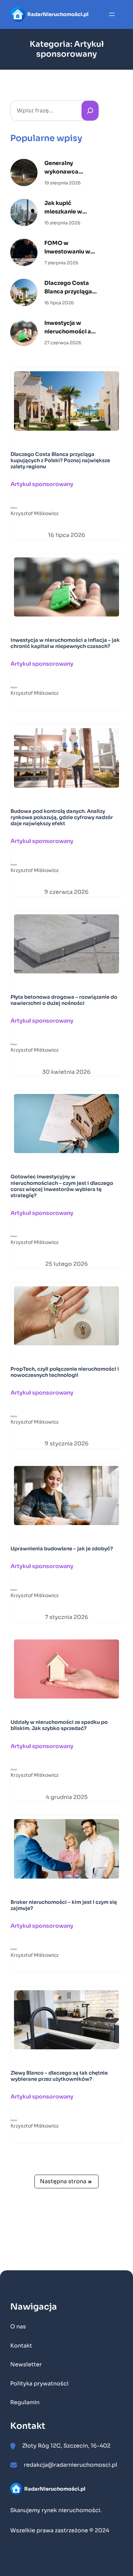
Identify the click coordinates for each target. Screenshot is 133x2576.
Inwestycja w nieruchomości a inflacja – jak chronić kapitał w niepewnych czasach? (69, 328)
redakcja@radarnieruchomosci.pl (71, 2465)
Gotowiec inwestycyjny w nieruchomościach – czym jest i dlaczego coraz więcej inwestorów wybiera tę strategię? (62, 1186)
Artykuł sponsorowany (42, 484)
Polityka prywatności (39, 2384)
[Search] (90, 111)
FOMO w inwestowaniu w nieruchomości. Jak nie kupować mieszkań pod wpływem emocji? (70, 248)
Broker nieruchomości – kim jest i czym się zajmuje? (64, 1905)
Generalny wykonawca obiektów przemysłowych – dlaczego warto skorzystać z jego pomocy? (68, 168)
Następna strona (66, 2181)
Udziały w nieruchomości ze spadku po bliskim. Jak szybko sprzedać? (59, 1725)
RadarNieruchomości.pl (58, 14)
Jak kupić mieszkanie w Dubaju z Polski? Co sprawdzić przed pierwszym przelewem (72, 208)
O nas (18, 2326)
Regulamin (25, 2402)
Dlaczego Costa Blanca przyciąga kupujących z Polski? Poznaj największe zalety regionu (69, 288)
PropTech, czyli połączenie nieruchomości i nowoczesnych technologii (65, 1372)
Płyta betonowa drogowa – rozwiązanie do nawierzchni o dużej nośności (64, 1000)
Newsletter (26, 2364)
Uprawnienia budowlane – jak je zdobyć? (62, 1549)
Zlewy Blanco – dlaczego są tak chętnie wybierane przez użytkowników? (59, 2076)
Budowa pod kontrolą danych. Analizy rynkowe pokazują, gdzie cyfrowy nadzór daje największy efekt (62, 817)
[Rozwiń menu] (112, 14)
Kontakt (21, 2346)
